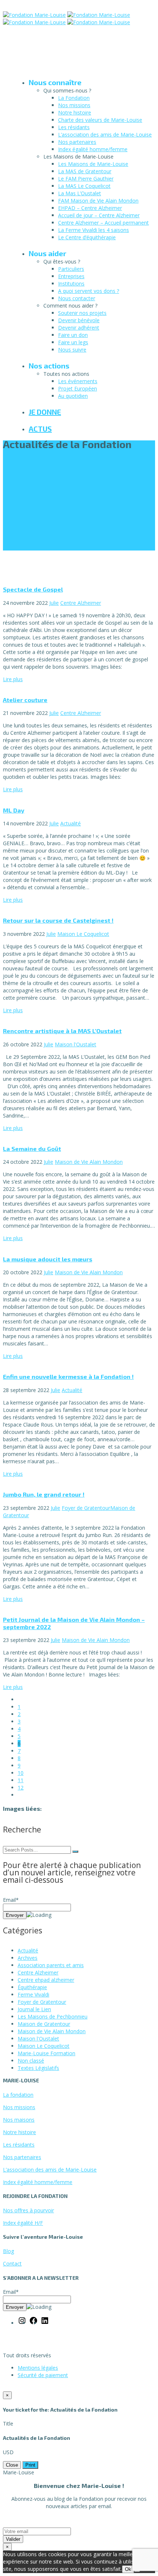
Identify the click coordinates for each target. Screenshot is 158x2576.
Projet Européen (78, 388)
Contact (12, 2263)
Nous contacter (77, 298)
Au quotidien (73, 396)
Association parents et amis (51, 1965)
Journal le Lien (34, 2009)
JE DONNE (45, 412)
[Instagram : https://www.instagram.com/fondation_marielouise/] (22, 2323)
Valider (13, 2539)
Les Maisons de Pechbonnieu (53, 2017)
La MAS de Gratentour (85, 171)
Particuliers (71, 269)
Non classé (31, 2061)
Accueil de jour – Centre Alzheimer (99, 215)
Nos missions (74, 105)
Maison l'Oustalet (76, 1044)
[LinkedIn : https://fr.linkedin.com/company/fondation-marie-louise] (45, 2323)
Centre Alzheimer (81, 603)
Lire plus (13, 679)
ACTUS (40, 429)
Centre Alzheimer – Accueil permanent (103, 223)
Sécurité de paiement (43, 2375)
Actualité (71, 823)
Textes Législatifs (38, 2068)
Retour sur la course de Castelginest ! (58, 920)
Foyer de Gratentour (86, 1508)
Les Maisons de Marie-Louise (93, 164)
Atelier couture (25, 700)
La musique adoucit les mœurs (48, 1259)
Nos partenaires (77, 142)
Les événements (78, 381)
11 (21, 1780)
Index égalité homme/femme (93, 149)
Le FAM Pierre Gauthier (86, 179)
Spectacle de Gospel (33, 589)
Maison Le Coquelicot (83, 934)
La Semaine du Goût (32, 1149)
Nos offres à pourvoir (28, 2210)
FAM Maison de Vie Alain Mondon (98, 201)
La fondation (18, 2095)
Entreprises (71, 276)
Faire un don (73, 335)
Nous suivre (72, 350)
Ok (128, 2569)
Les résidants (74, 127)
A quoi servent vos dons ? (89, 291)
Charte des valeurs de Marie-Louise (100, 120)
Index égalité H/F (23, 2223)
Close (12, 2465)
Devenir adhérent (79, 328)
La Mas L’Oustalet (80, 193)
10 (21, 1773)
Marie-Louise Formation (46, 2053)
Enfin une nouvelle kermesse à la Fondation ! (68, 1376)
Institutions (71, 284)
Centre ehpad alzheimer (46, 1980)
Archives (28, 1958)
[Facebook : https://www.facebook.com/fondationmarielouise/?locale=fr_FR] (33, 2323)
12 (21, 1787)
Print (30, 2465)
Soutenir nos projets (82, 313)
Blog (8, 2251)
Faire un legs (73, 342)
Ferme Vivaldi (33, 1994)
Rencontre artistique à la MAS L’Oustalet (62, 1031)
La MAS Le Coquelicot (84, 186)
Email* (11, 1900)
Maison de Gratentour (44, 2024)
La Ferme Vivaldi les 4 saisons (94, 230)
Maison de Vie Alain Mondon (89, 1162)
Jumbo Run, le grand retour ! (44, 1494)
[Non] (137, 2571)
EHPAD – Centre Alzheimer (90, 208)
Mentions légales (38, 2368)
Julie (54, 603)
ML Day (14, 810)
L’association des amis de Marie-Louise (105, 135)
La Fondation (74, 98)
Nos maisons (19, 2120)
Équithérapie (32, 1987)
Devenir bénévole (79, 320)
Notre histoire (75, 112)
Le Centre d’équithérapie (87, 237)
